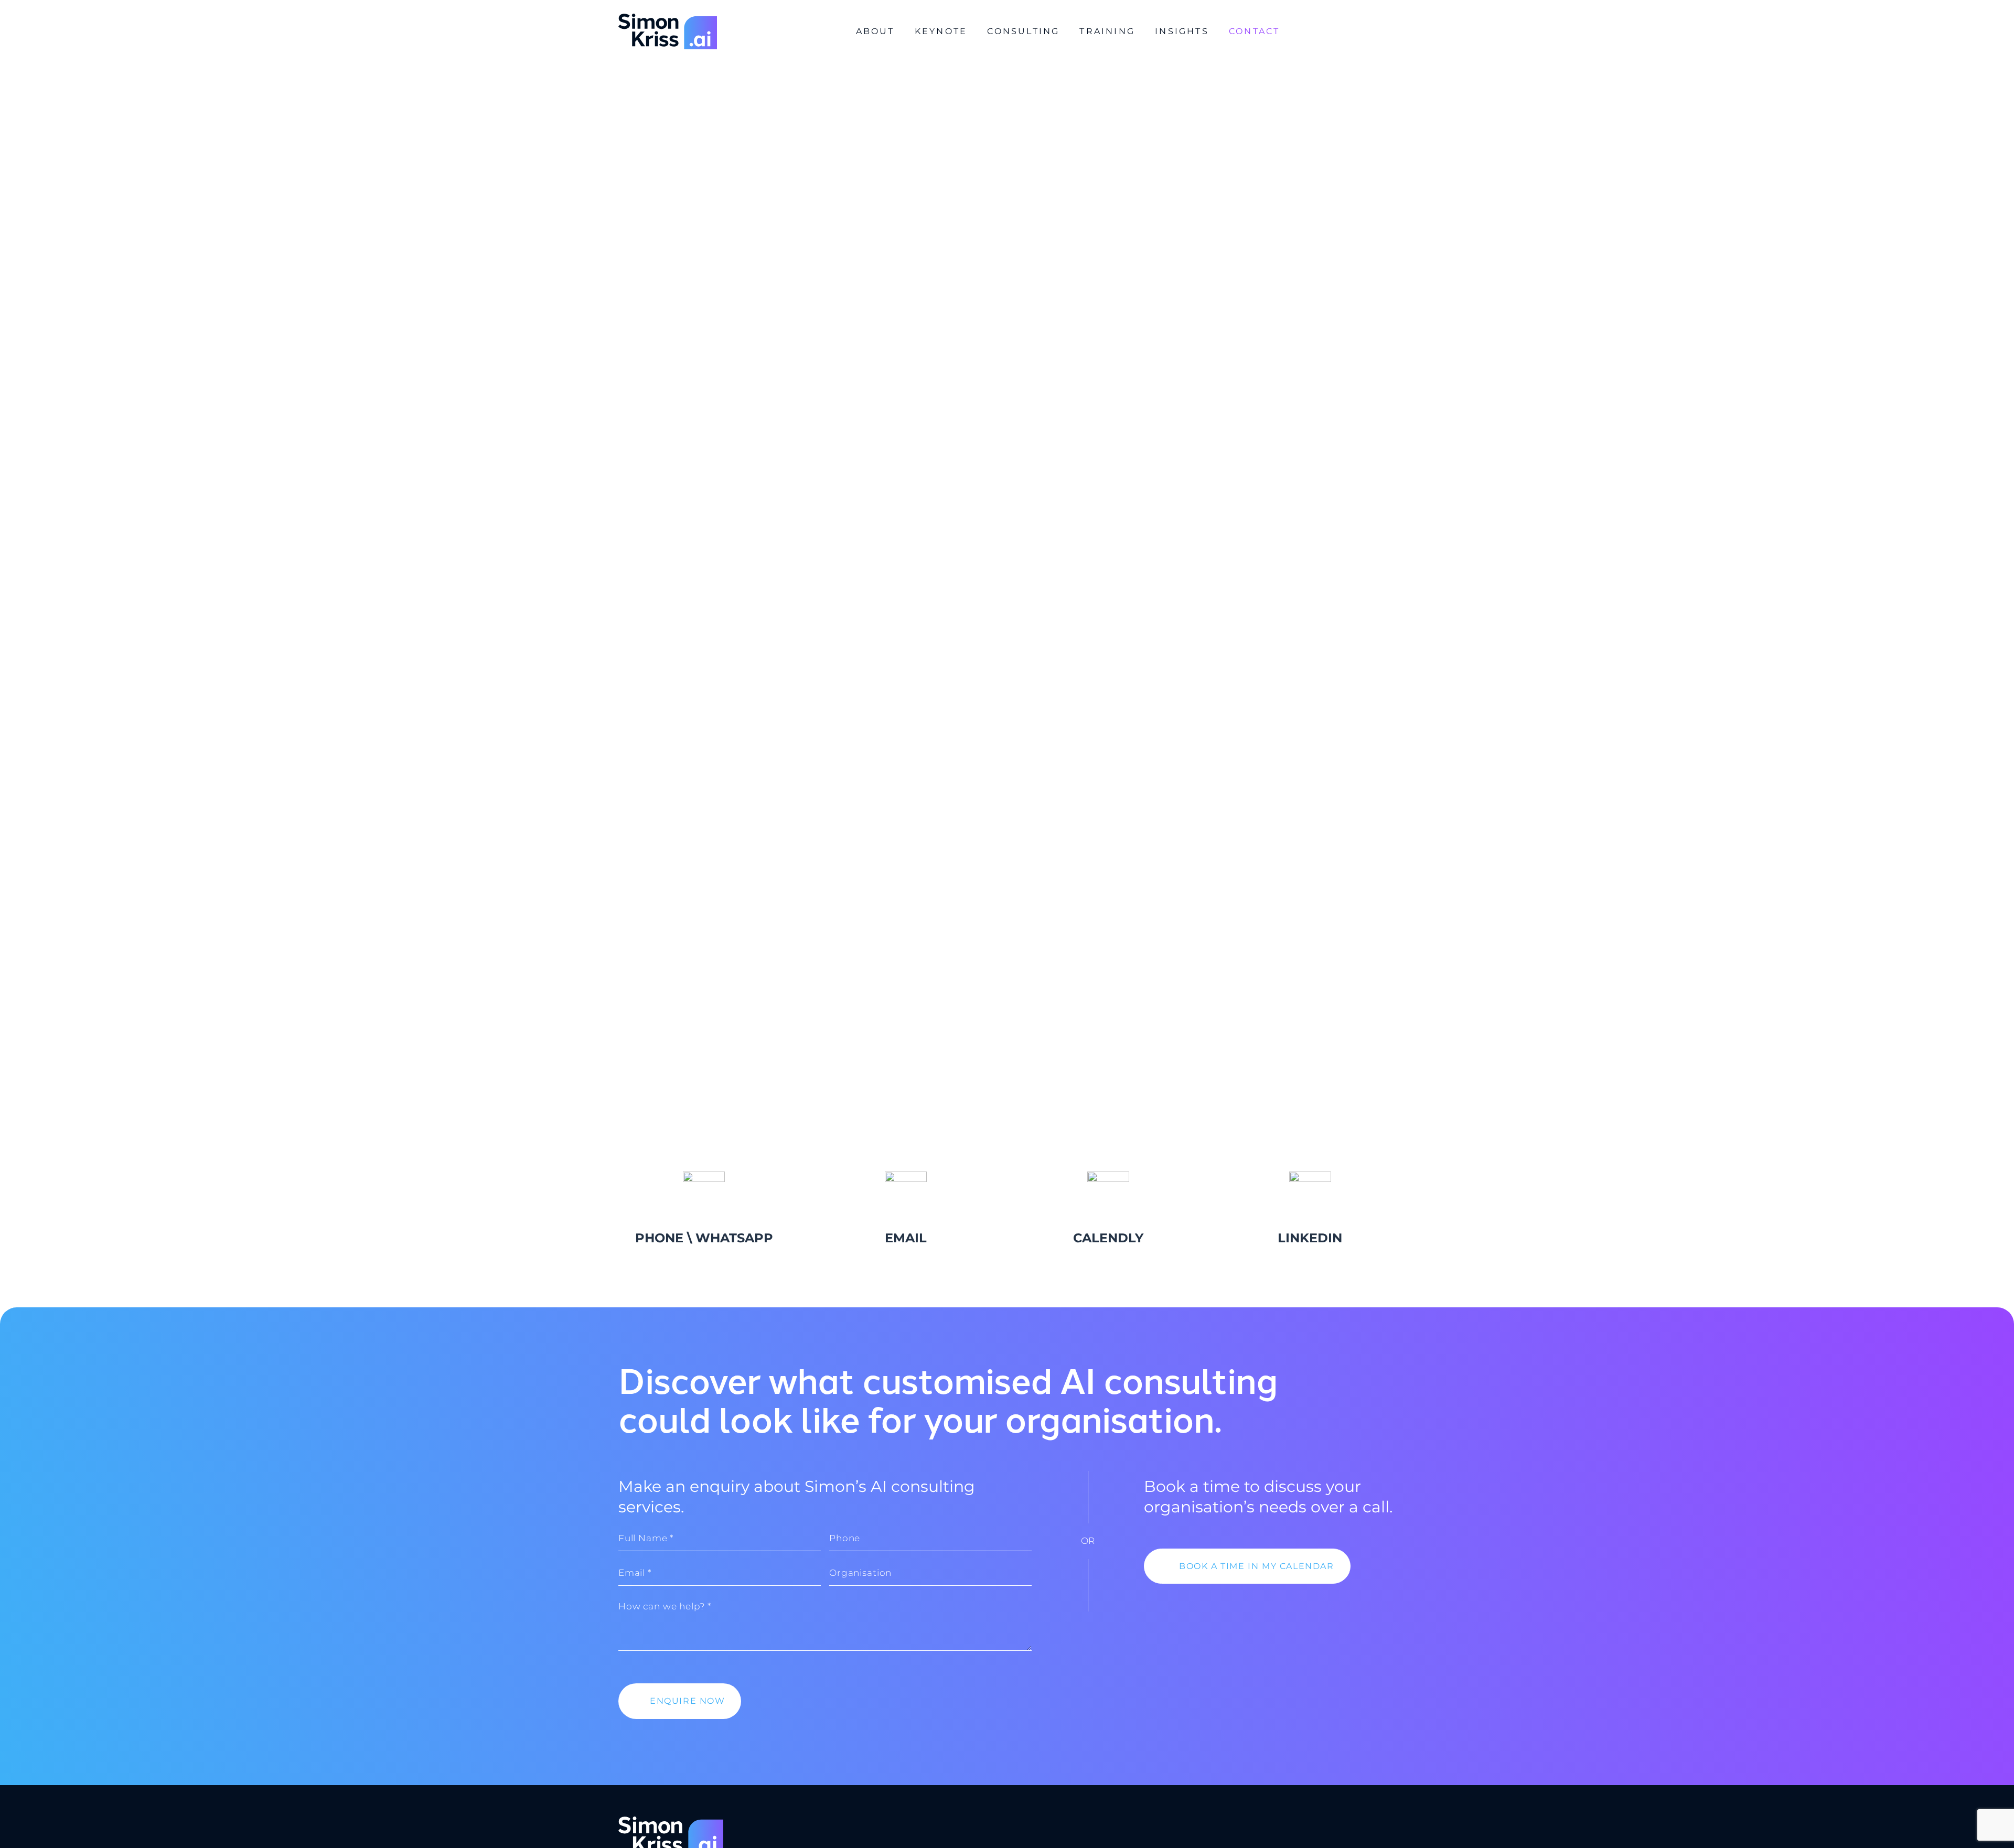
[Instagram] (1357, 32)
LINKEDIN (1310, 1238)
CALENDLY (1108, 1238)
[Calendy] (1333, 32)
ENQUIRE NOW (688, 1701)
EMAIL (906, 1238)
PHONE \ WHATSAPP (704, 1238)
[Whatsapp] (1309, 32)
